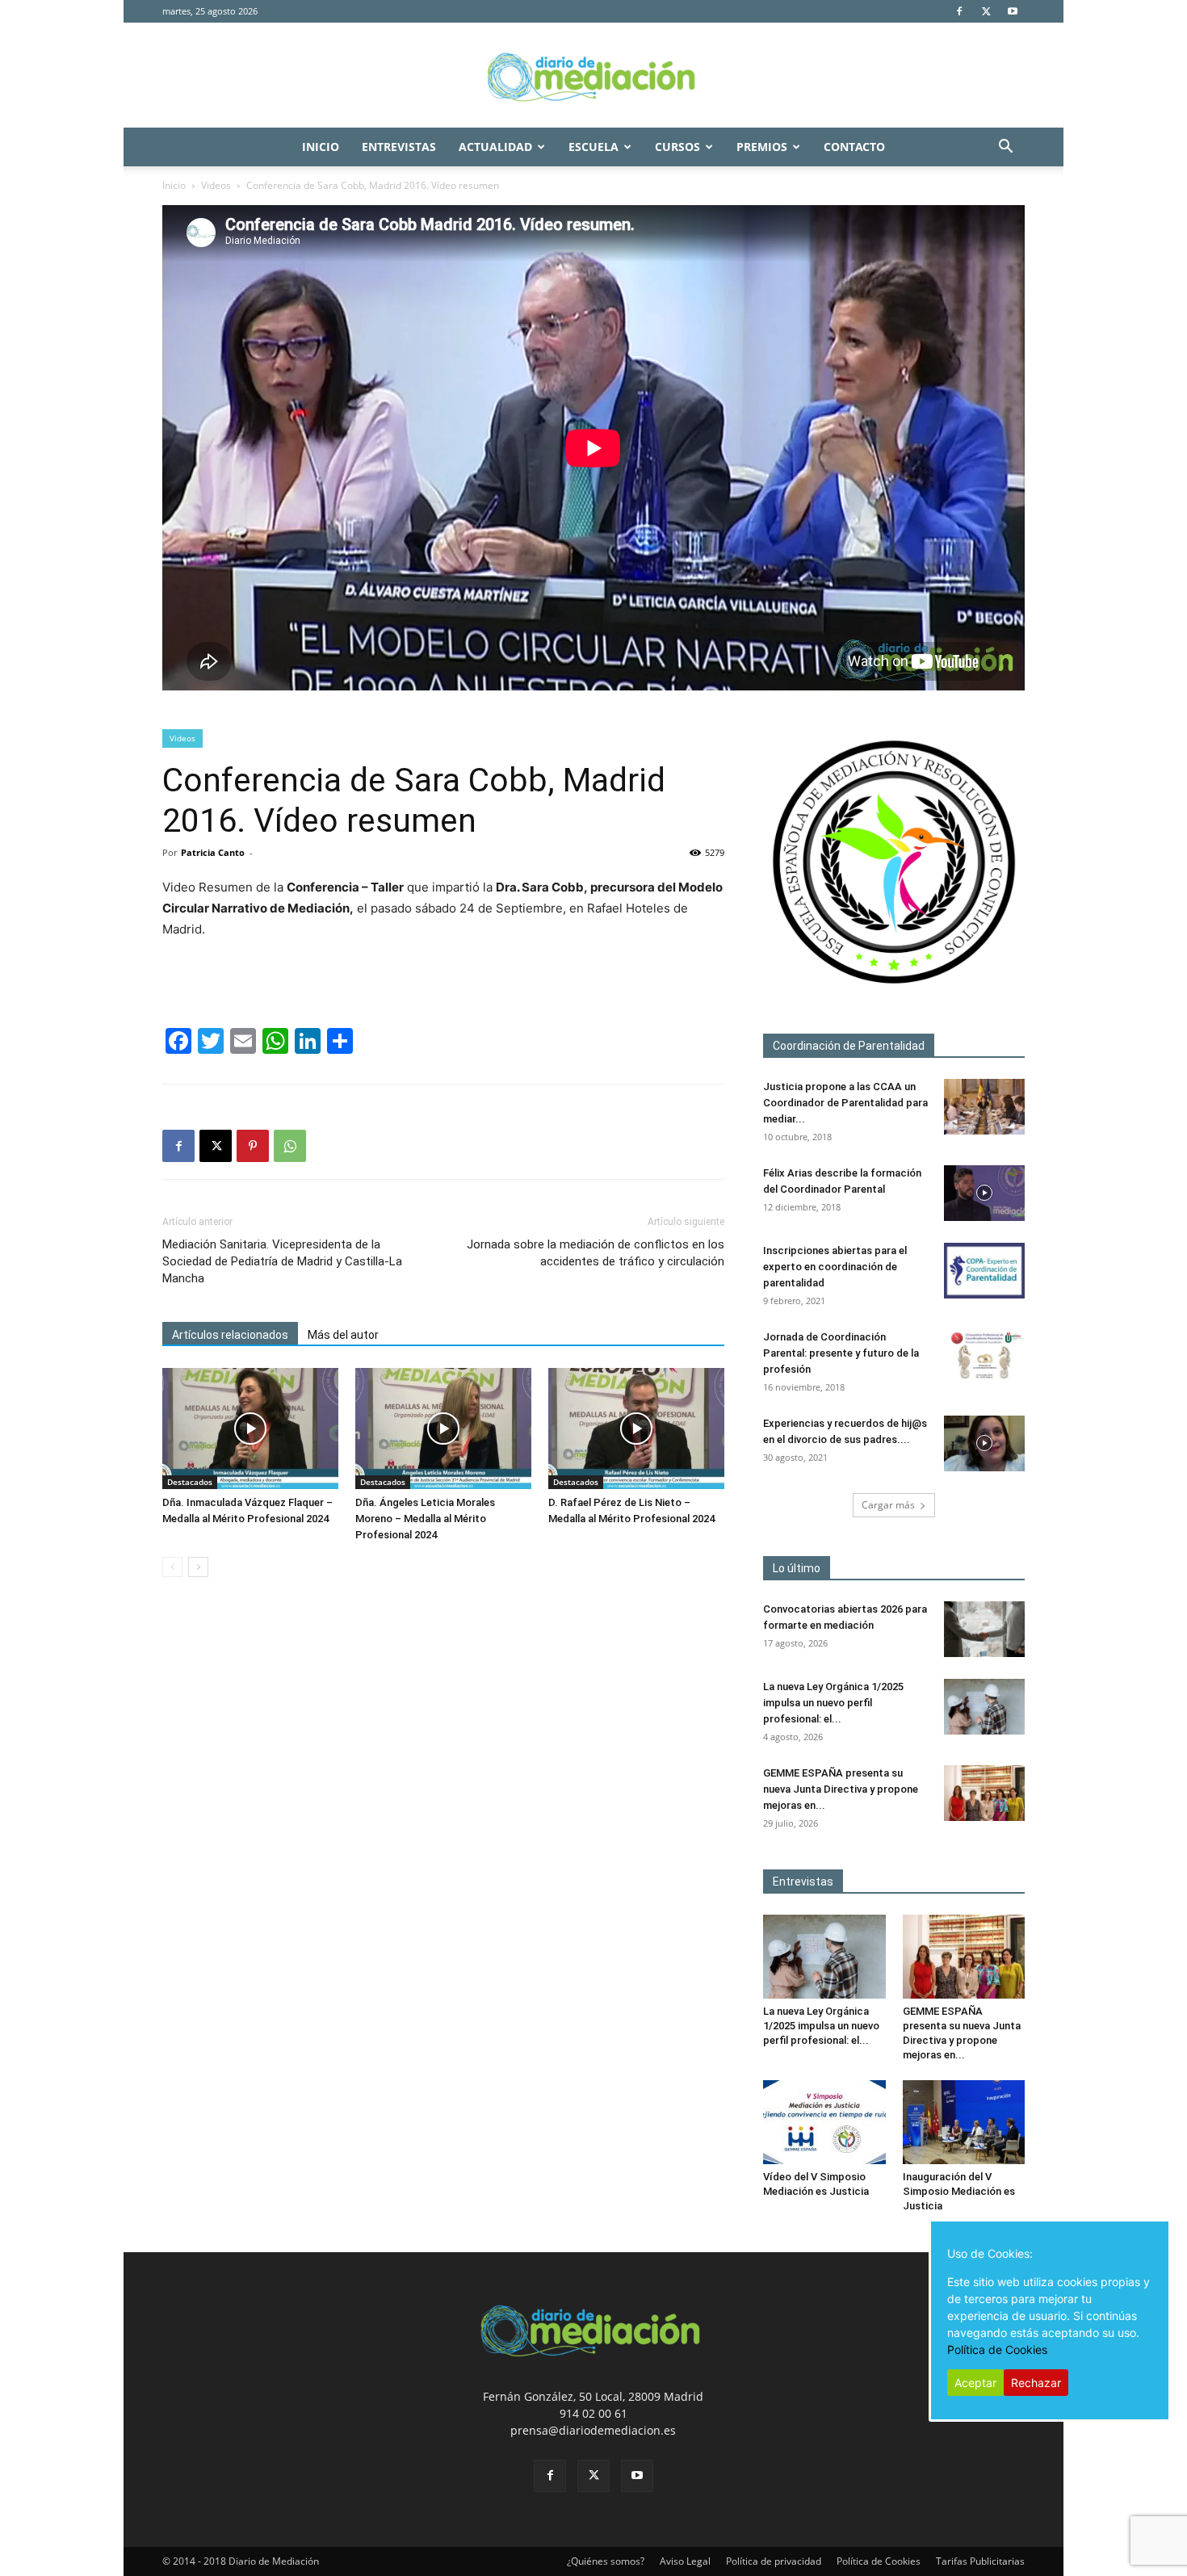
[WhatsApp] (290, 1146)
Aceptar (975, 2383)
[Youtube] (1013, 11)
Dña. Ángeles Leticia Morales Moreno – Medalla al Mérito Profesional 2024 (425, 1519)
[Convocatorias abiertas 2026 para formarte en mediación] (984, 1629)
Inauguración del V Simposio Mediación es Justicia (959, 2191)
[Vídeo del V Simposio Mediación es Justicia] (824, 2122)
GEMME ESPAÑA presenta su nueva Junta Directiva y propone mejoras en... (841, 1789)
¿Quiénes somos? (606, 2561)
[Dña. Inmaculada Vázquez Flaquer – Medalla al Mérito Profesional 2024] (250, 1429)
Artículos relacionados (230, 1335)
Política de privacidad (774, 2561)
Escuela (593, 147)
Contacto (854, 147)
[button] (1005, 148)
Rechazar (1036, 2383)
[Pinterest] (253, 1146)
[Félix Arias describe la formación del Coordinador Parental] (984, 1193)
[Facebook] (959, 11)
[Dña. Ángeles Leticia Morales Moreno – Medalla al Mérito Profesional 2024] (443, 1429)
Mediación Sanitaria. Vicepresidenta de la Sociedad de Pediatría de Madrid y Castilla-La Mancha (282, 1261)
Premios (762, 147)
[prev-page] (172, 1567)
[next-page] (198, 1567)
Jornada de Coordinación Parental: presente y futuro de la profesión (841, 1353)
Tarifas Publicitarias (980, 2561)
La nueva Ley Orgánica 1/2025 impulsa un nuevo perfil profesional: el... (833, 1703)
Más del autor (343, 1335)
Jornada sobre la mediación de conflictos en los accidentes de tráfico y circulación (596, 1253)
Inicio (321, 147)
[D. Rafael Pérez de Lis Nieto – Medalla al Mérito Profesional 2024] (636, 1429)
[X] (986, 11)
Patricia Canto (213, 852)
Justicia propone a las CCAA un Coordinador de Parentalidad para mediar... (845, 1103)
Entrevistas (399, 147)
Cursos (677, 147)
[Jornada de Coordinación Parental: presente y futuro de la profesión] (984, 1357)
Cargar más (888, 1505)
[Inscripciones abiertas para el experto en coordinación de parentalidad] (984, 1271)
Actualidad (495, 147)
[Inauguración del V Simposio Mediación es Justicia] (964, 2122)
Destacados (190, 1482)
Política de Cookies (879, 2561)
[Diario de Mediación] (593, 76)
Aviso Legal (685, 2561)
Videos (216, 185)
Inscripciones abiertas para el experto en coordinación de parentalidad (835, 1267)
